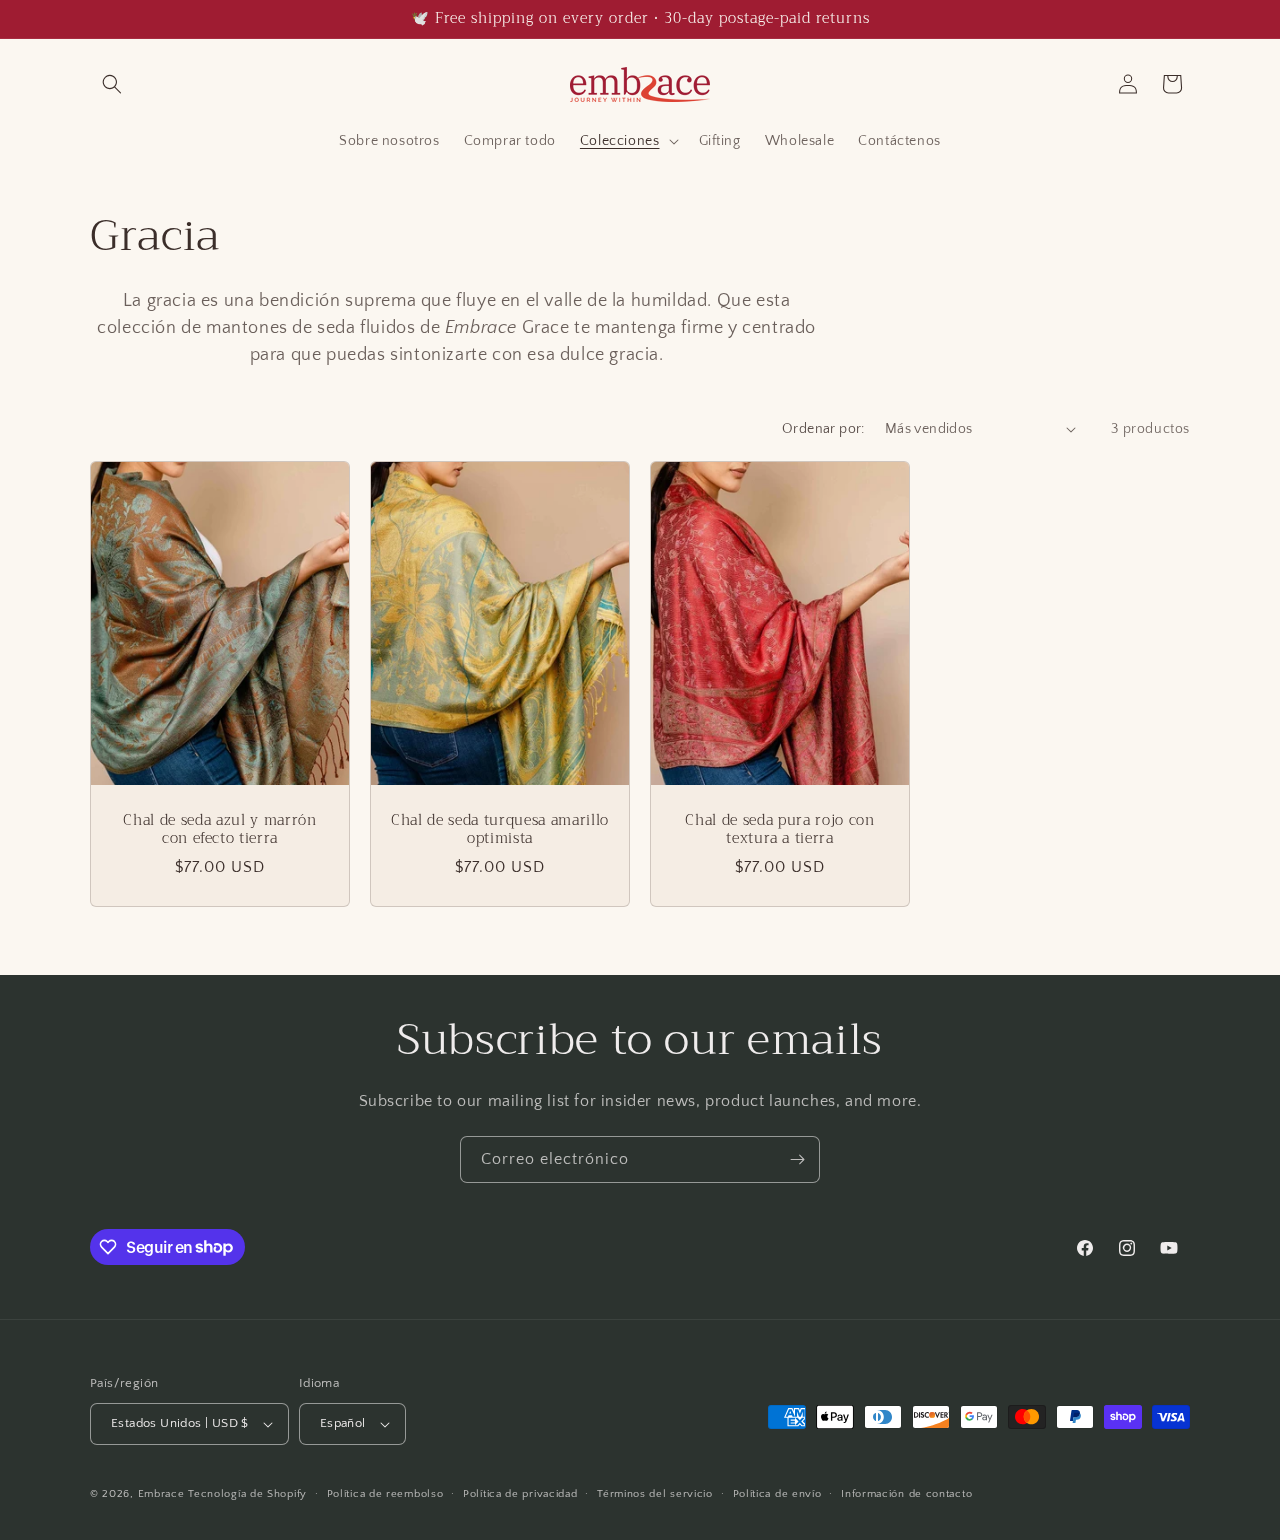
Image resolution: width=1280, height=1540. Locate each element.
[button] (112, 84)
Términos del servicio (655, 1494)
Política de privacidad (520, 1494)
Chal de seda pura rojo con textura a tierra (779, 829)
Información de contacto (906, 1494)
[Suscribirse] (797, 1159)
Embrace (161, 1494)
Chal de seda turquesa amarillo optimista (500, 829)
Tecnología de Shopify (247, 1494)
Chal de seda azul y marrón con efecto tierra (219, 829)
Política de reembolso (385, 1494)
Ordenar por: (823, 429)
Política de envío (777, 1494)
